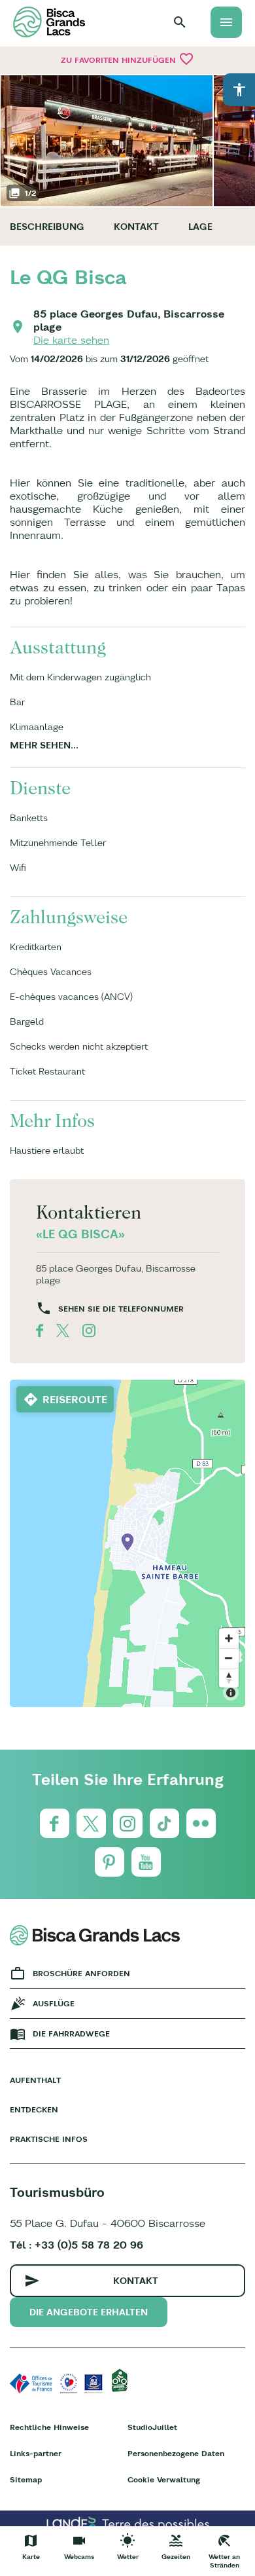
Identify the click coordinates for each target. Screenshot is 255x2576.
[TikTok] (164, 1823)
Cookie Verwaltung (164, 2479)
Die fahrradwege (71, 2033)
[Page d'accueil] (49, 22)
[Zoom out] (229, 1658)
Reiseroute (75, 1399)
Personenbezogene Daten (176, 2453)
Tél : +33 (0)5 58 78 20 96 (76, 2245)
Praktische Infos (49, 2139)
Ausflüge (54, 2003)
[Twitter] (91, 1823)
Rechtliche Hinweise (49, 2427)
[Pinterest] (110, 1862)
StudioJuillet (152, 2427)
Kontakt (136, 227)
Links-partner (36, 2453)
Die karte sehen (71, 340)
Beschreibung (47, 227)
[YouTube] (146, 1862)
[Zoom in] (229, 1638)
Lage (200, 227)
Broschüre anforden (81, 1973)
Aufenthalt (35, 2080)
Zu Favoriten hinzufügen (127, 59)
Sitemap (26, 2479)
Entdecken (34, 2109)
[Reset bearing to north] (229, 1678)
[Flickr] (201, 1823)
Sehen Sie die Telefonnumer (121, 1309)
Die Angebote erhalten (89, 2312)
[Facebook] (55, 1823)
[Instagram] (128, 1823)
